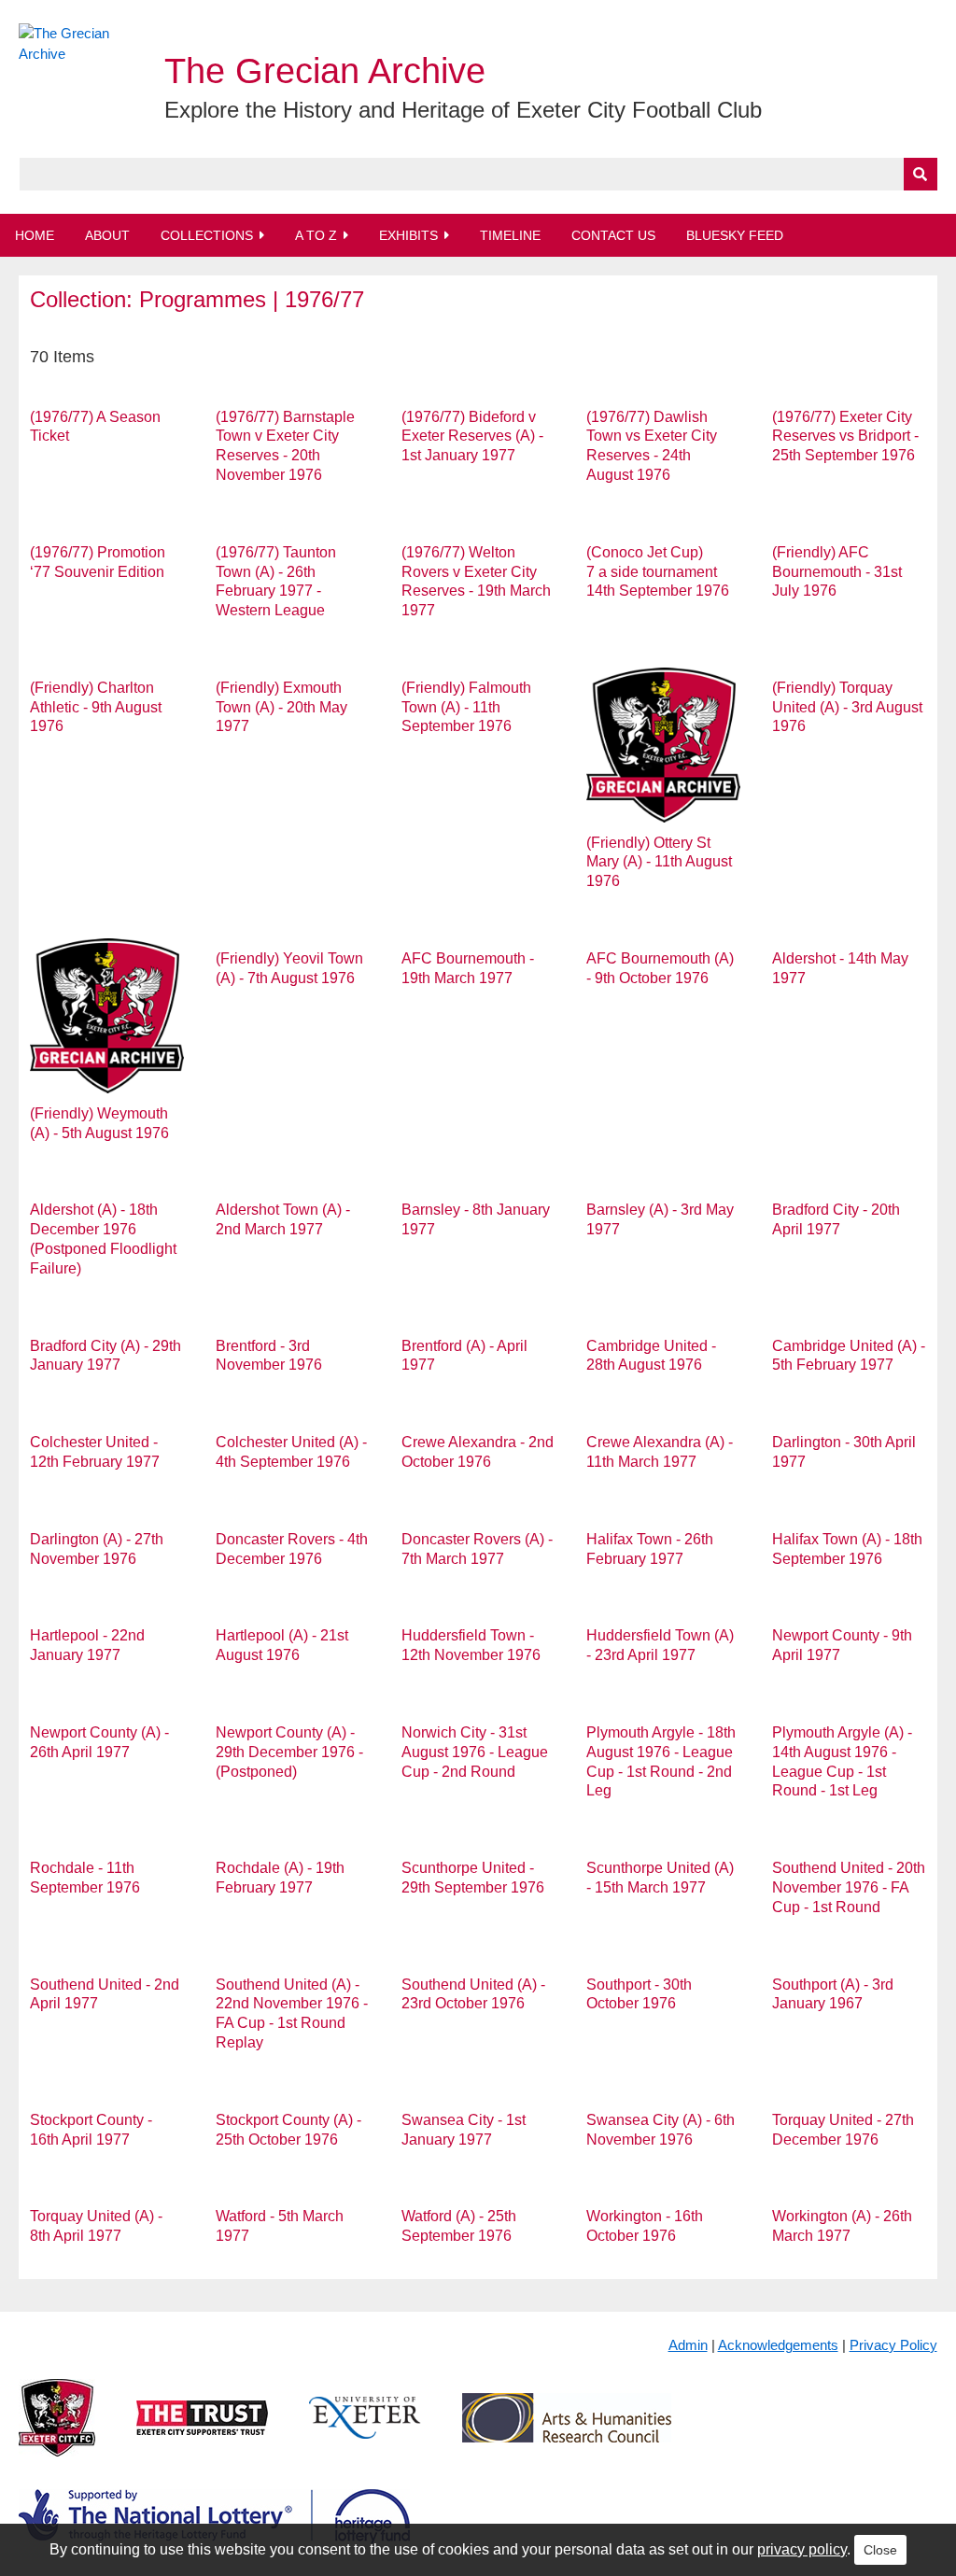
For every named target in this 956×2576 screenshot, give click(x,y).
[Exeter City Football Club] (57, 2433)
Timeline (510, 235)
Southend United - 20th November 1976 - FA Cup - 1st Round (849, 1887)
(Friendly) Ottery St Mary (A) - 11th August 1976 (659, 862)
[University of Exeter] (365, 2433)
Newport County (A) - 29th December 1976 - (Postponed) (289, 1752)
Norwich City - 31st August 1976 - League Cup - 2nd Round (475, 1752)
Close (880, 2550)
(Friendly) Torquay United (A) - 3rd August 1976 (847, 707)
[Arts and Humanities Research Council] (567, 2433)
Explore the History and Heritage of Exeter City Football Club (463, 110)
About (107, 235)
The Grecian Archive (325, 71)
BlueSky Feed (735, 235)
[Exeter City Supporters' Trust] (202, 2433)
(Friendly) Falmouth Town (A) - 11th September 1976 (466, 707)
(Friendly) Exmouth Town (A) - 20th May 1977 (281, 707)
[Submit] (921, 174)
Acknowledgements (778, 2345)
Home (35, 235)
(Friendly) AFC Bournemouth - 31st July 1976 (837, 572)
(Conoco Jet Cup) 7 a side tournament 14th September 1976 (658, 572)
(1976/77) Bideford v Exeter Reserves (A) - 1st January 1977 (472, 436)
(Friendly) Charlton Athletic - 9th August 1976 (96, 707)
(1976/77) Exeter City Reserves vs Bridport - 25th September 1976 (845, 436)
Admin (688, 2345)
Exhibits (408, 235)
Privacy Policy (893, 2345)
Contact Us (613, 235)
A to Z (316, 235)
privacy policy (802, 2549)
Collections (207, 235)
